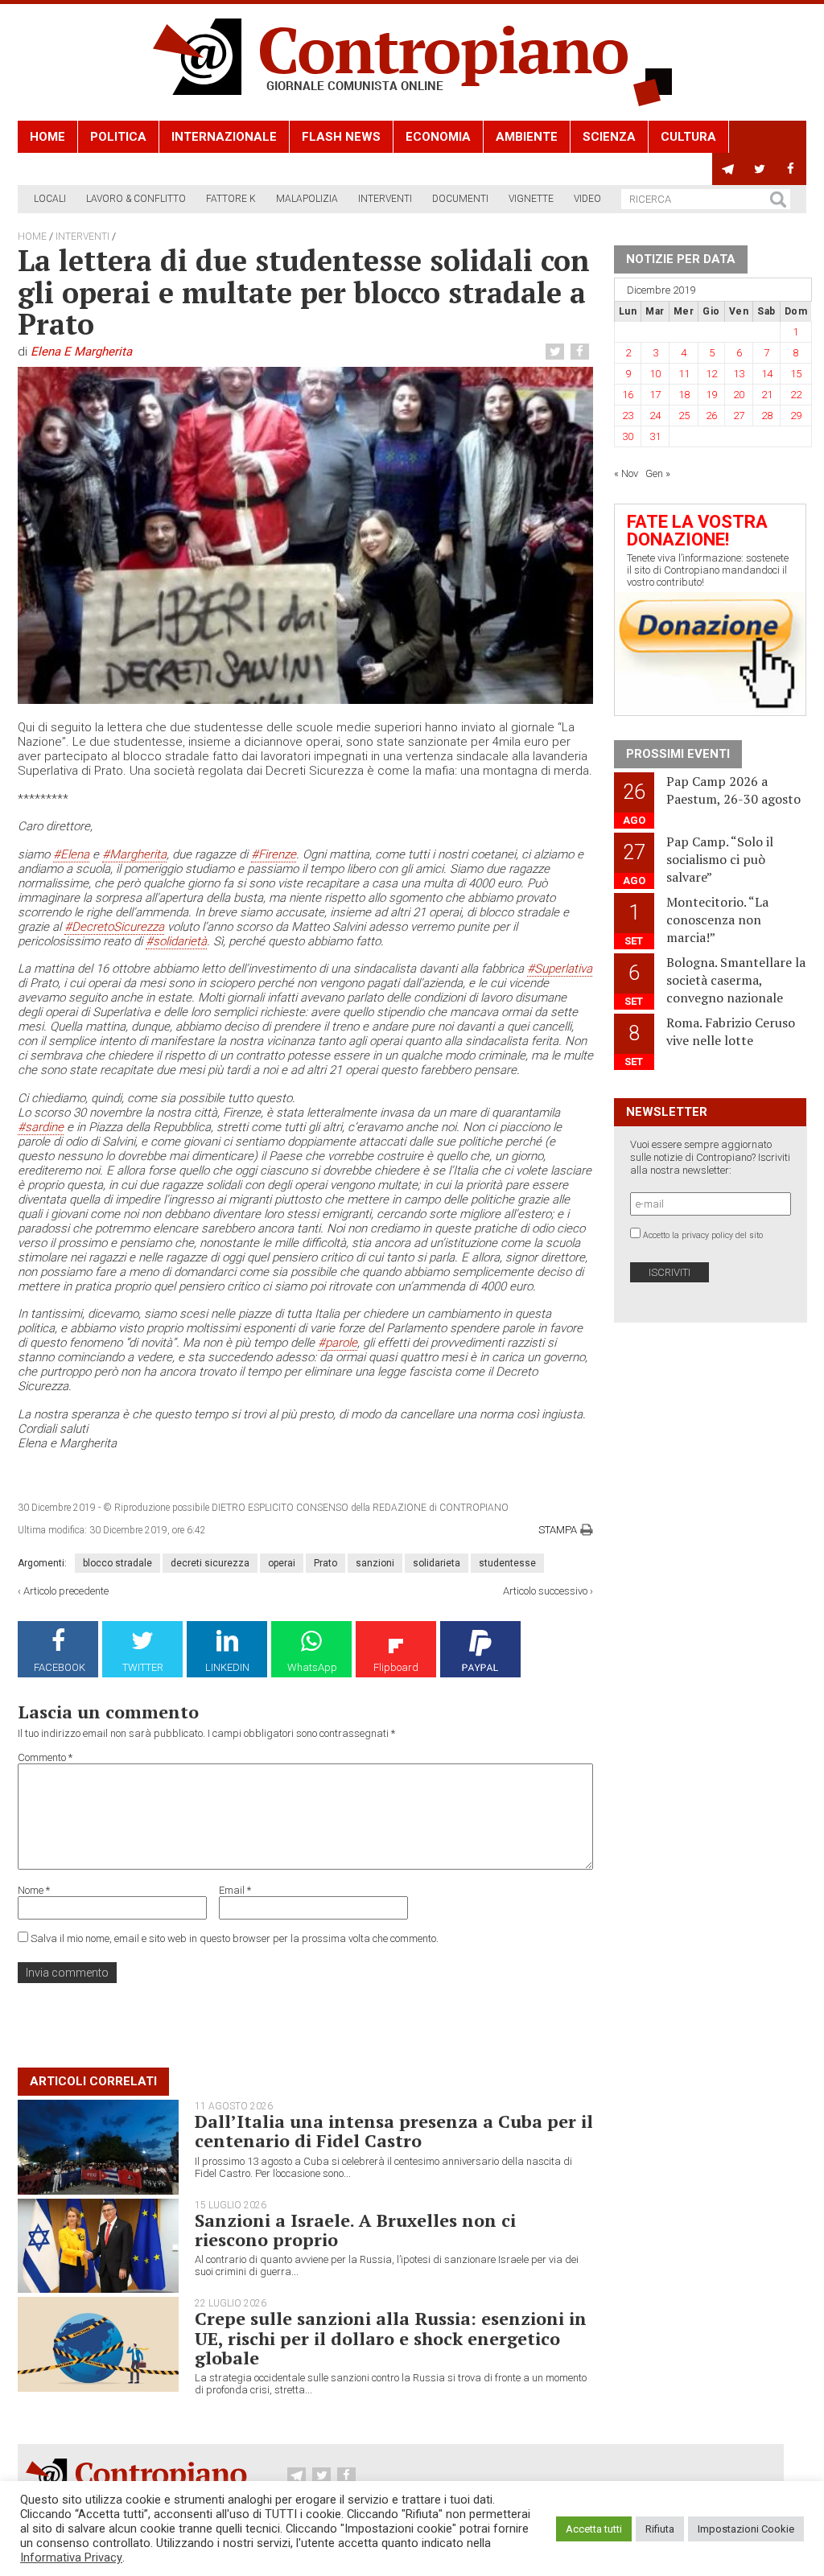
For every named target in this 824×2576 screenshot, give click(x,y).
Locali (50, 199)
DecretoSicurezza (114, 927)
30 (628, 436)
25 (684, 416)
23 (628, 416)
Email (235, 1890)
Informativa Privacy (71, 2557)
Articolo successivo (545, 1591)
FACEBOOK (60, 1667)
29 (796, 416)
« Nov (626, 473)
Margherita (134, 854)
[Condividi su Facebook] (582, 352)
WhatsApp (312, 1667)
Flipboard (396, 1667)
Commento (45, 1757)
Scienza (609, 137)
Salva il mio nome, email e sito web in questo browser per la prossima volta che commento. (235, 1938)
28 (767, 416)
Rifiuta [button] (660, 2529)
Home (47, 137)
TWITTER (143, 1667)
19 (711, 395)
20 (739, 395)
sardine (41, 1127)
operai (282, 1563)
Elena (71, 854)
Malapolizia (307, 199)
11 (684, 374)
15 (796, 374)
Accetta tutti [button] (594, 2529)
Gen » (658, 473)
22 (796, 395)
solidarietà (176, 941)
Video (587, 199)
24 (655, 416)
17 (655, 395)
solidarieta (437, 1563)
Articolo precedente (66, 1591)
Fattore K (231, 199)
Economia (438, 137)
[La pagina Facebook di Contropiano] (791, 169)
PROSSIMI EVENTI (678, 754)
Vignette (531, 199)
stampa (558, 1530)
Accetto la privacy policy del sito (703, 1235)
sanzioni (375, 1563)
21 (767, 395)
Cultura (688, 137)
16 (628, 395)
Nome (34, 1890)
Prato (325, 1563)
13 (739, 374)
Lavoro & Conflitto (136, 199)
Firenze (274, 854)
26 (711, 416)
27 (739, 416)
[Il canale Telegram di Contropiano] (728, 169)
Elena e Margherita (81, 352)
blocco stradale (117, 1563)
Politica (118, 137)
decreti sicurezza (210, 1563)
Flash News (341, 137)
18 (684, 395)
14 (767, 374)
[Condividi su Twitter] (557, 352)
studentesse (507, 1563)
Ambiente (527, 137)
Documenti (460, 199)
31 (655, 436)
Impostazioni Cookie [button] (746, 2529)
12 (711, 374)
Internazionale (224, 137)
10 (655, 374)
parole (338, 1343)
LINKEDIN (227, 1667)
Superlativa (560, 969)
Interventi (385, 199)
